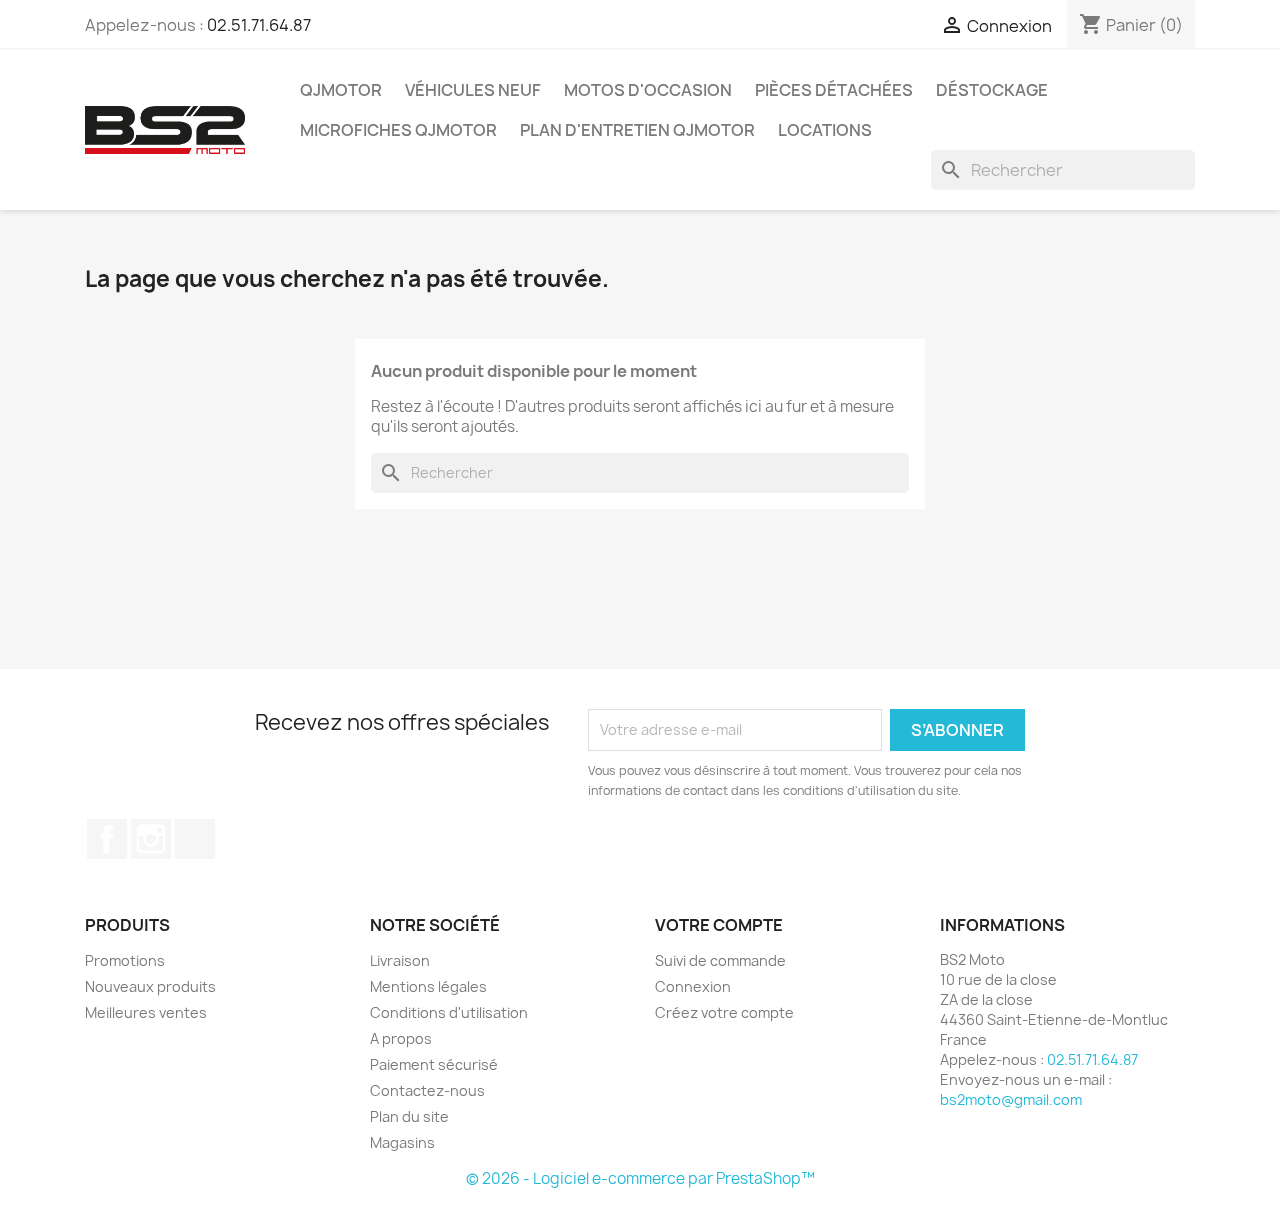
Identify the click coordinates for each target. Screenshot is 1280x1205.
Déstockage (992, 90)
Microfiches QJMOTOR (398, 130)
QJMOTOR (341, 90)
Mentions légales (428, 986)
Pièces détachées (834, 90)
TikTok (195, 839)
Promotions (125, 960)
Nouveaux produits (150, 986)
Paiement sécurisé (434, 1064)
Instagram (151, 839)
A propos (401, 1038)
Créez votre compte (724, 1012)
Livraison (400, 960)
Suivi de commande (720, 960)
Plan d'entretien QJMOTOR (637, 130)
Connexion (693, 986)
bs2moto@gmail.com (1011, 1099)
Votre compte (719, 925)
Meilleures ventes (146, 1012)
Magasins (402, 1142)
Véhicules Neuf (473, 90)
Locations (825, 130)
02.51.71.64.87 (259, 25)
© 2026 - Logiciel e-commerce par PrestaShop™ (640, 1178)
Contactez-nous (427, 1090)
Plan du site (409, 1116)
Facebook (107, 839)
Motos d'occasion (648, 90)
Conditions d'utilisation (449, 1012)
